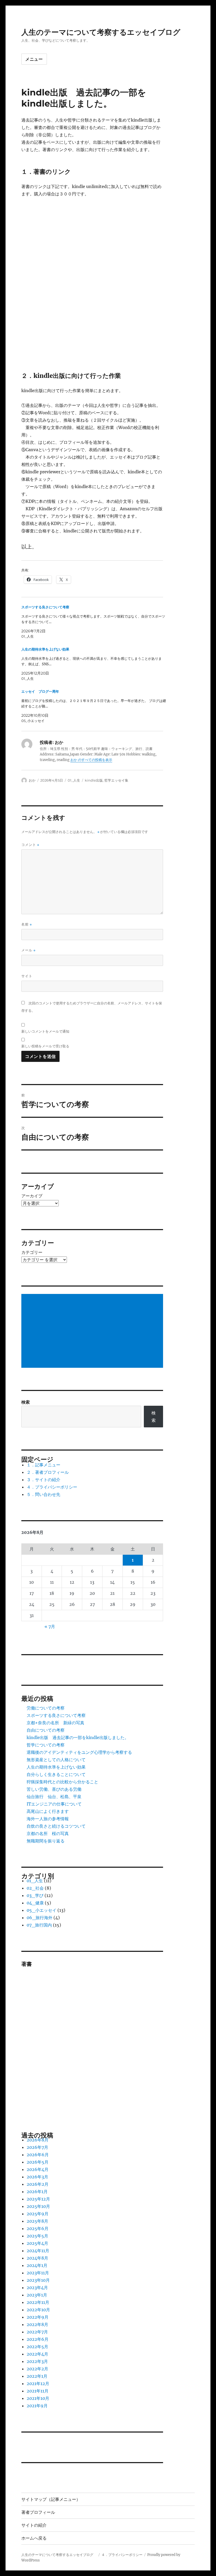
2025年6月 (38, 2228)
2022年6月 (38, 2339)
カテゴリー (32, 1252)
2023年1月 (37, 2295)
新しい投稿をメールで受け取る (45, 1046)
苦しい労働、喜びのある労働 (54, 1789)
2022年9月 (38, 2317)
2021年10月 (38, 2398)
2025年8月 (37, 2221)
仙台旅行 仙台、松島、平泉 (54, 1797)
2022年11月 (38, 2302)
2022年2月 (37, 2369)
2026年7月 (37, 2147)
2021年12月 (38, 2384)
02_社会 (35, 1888)
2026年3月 (37, 2177)
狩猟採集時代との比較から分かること (62, 1782)
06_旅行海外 (40, 1918)
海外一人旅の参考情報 (48, 1819)
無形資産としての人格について (56, 1760)
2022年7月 (37, 2332)
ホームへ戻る (34, 2538)
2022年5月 (37, 2347)
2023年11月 (38, 2273)
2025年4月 (37, 2243)
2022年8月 (37, 2324)
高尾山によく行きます (48, 1811)
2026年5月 (38, 2162)
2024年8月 (37, 2258)
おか (32, 780)
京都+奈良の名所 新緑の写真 (55, 1723)
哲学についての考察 (46, 1745)
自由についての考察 (46, 1730)
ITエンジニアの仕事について (54, 1804)
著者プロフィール (38, 2512)
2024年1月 (37, 2265)
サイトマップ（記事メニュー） (51, 2499)
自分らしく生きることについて (56, 1774)
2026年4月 (38, 2169)
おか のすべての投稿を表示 (91, 760)
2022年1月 (37, 2376)
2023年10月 (38, 2280)
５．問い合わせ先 (43, 1494)
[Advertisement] (93, 1331)
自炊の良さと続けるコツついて (56, 1826)
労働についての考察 (46, 1708)
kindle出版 (94, 780)
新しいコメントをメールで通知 (45, 1031)
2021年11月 (38, 2391)
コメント (30, 845)
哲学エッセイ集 (116, 780)
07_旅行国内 (39, 1925)
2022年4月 (37, 2354)
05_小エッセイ (41, 1910)
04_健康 (35, 1903)
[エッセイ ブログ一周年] (95, 706)
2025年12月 (38, 2199)
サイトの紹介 (34, 2525)
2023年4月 (37, 2288)
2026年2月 (38, 2184)
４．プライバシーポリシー (52, 1487)
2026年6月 (38, 2155)
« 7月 (50, 1626)
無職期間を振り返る (46, 1841)
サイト (27, 976)
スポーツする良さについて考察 (56, 1715)
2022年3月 (37, 2361)
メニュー (34, 59)
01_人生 (74, 780)
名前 (27, 924)
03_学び (35, 1895)
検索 (26, 1402)
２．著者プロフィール (48, 1472)
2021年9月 (37, 2406)
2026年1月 (37, 2192)
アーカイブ (32, 1196)
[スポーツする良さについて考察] (95, 622)
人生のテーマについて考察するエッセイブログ (105, 32)
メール (28, 950)
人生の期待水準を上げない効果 (56, 1767)
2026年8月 (38, 2140)
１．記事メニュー (43, 1465)
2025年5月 (37, 2236)
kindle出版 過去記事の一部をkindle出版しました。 (78, 1737)
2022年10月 (38, 2310)
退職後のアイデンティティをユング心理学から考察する (79, 1752)
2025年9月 (38, 2214)
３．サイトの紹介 (43, 1480)
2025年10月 (38, 2206)
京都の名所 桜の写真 (48, 1833)
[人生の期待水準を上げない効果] (95, 664)
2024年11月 (38, 2251)
